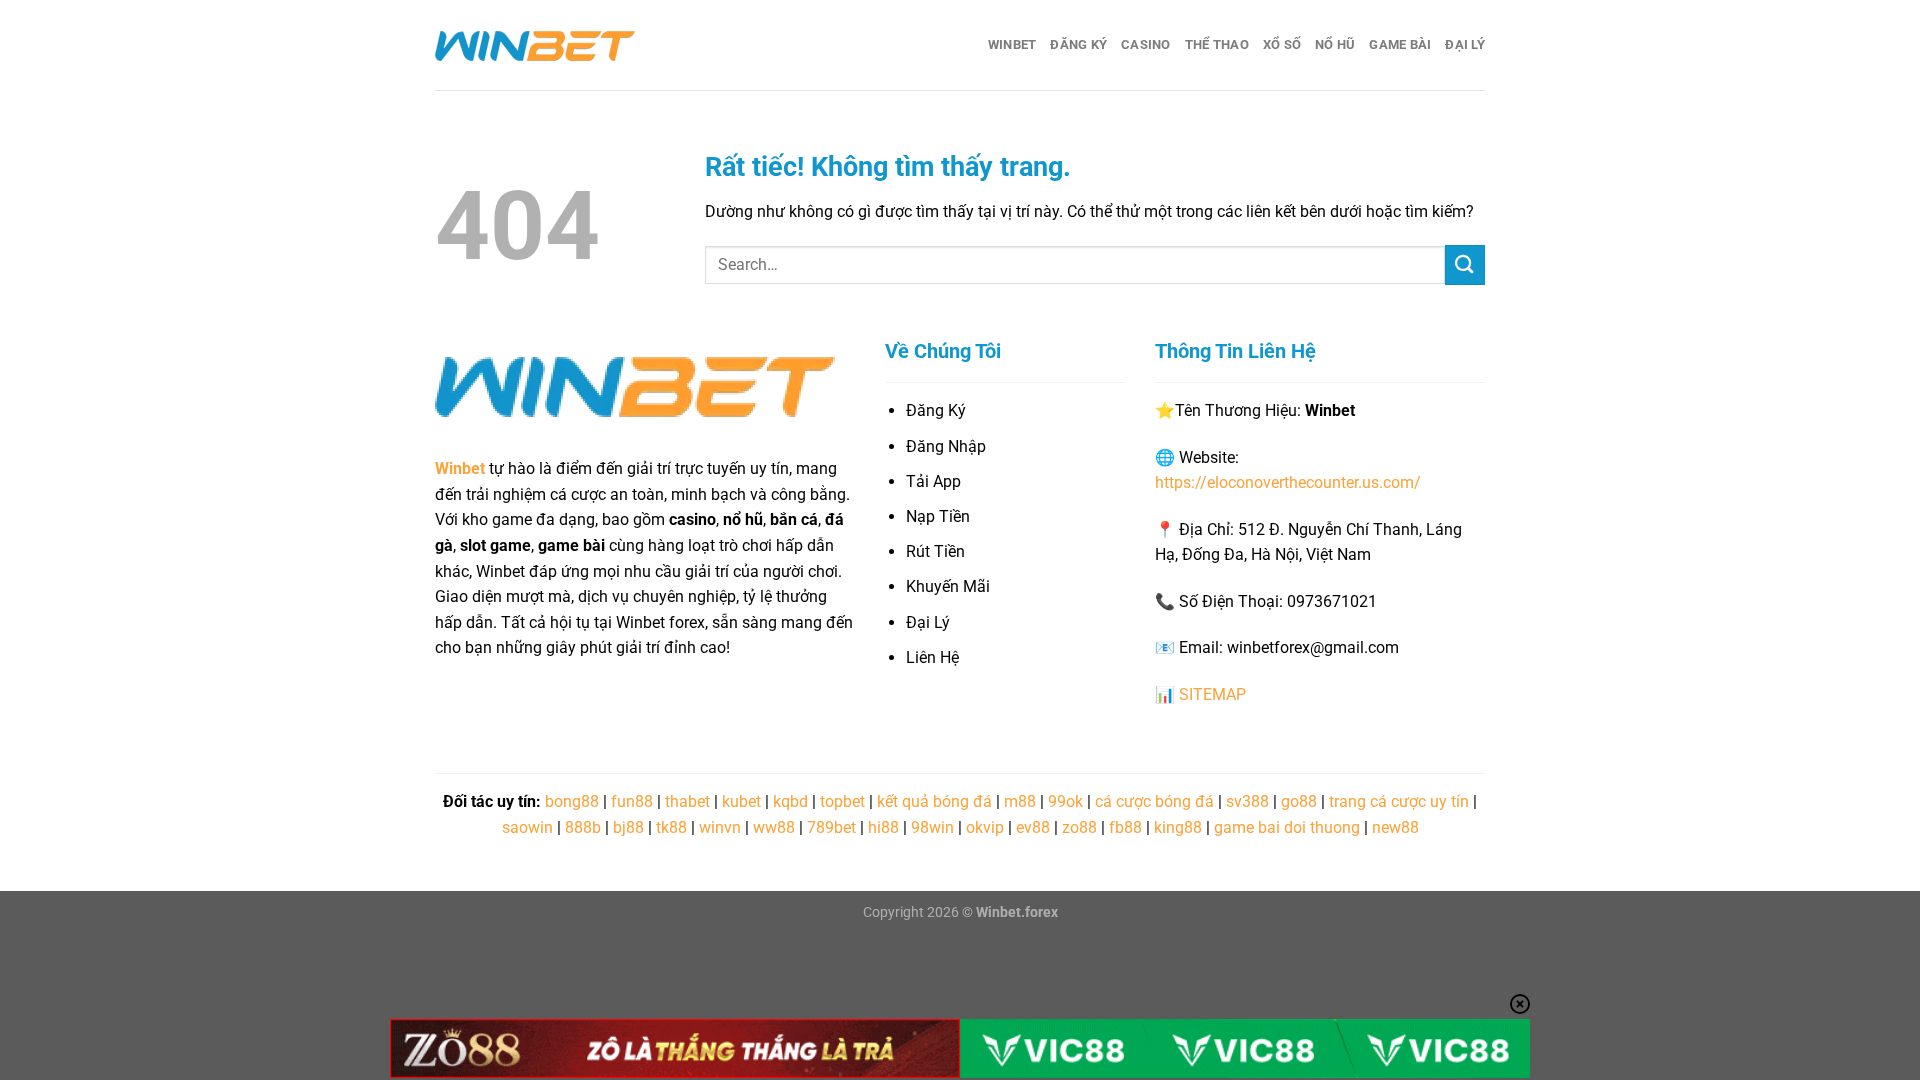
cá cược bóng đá (1154, 801)
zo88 (1079, 827)
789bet (831, 827)
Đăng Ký (1078, 44)
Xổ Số (1282, 44)
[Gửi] (1465, 264)
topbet (842, 801)
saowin (527, 827)
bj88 (628, 827)
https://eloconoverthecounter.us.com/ (1288, 482)
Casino (1146, 44)
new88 (1395, 827)
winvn (720, 827)
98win (932, 827)
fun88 (632, 801)
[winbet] (535, 45)
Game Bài (1400, 44)
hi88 (883, 827)
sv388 (1247, 801)
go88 (1299, 801)
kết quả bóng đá (934, 801)
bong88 (572, 801)
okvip (985, 827)
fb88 (1125, 827)
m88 (1020, 801)
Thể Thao (1217, 44)
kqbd (790, 801)
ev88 (1033, 827)
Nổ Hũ (1335, 44)
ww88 (774, 827)
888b (583, 827)
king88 (1178, 827)
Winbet (1012, 44)
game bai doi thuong (1287, 827)
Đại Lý (1465, 44)
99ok (1065, 801)
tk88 (671, 827)
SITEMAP (1212, 694)
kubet (741, 801)
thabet (687, 801)
